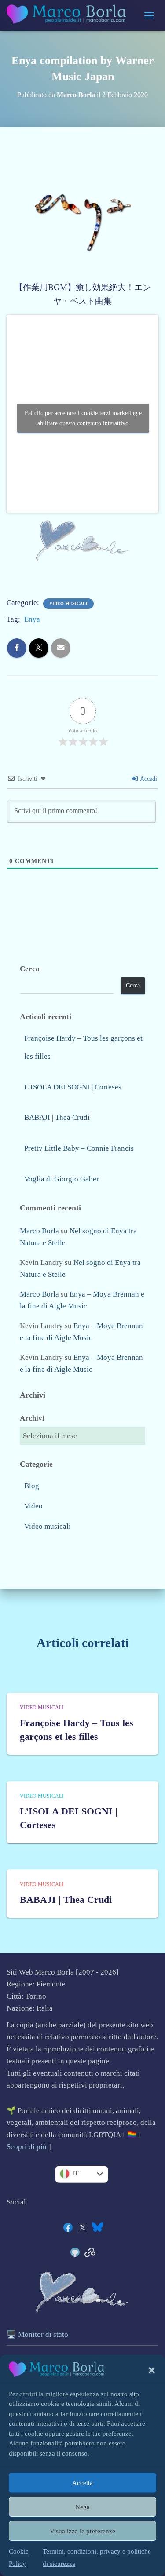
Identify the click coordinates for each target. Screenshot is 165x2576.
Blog (32, 1486)
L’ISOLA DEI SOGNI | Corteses (73, 1087)
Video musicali (68, 603)
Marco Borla (39, 1231)
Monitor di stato (43, 2334)
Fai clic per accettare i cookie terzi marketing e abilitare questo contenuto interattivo (83, 418)
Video (33, 1506)
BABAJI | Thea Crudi (57, 1117)
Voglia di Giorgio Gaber (62, 1179)
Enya (32, 619)
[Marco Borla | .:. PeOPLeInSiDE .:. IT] (71, 15)
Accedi (148, 779)
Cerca (30, 969)
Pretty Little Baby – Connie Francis (79, 1148)
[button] (152, 2370)
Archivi (32, 1418)
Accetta (82, 2483)
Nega (82, 2507)
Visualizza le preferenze (82, 2531)
